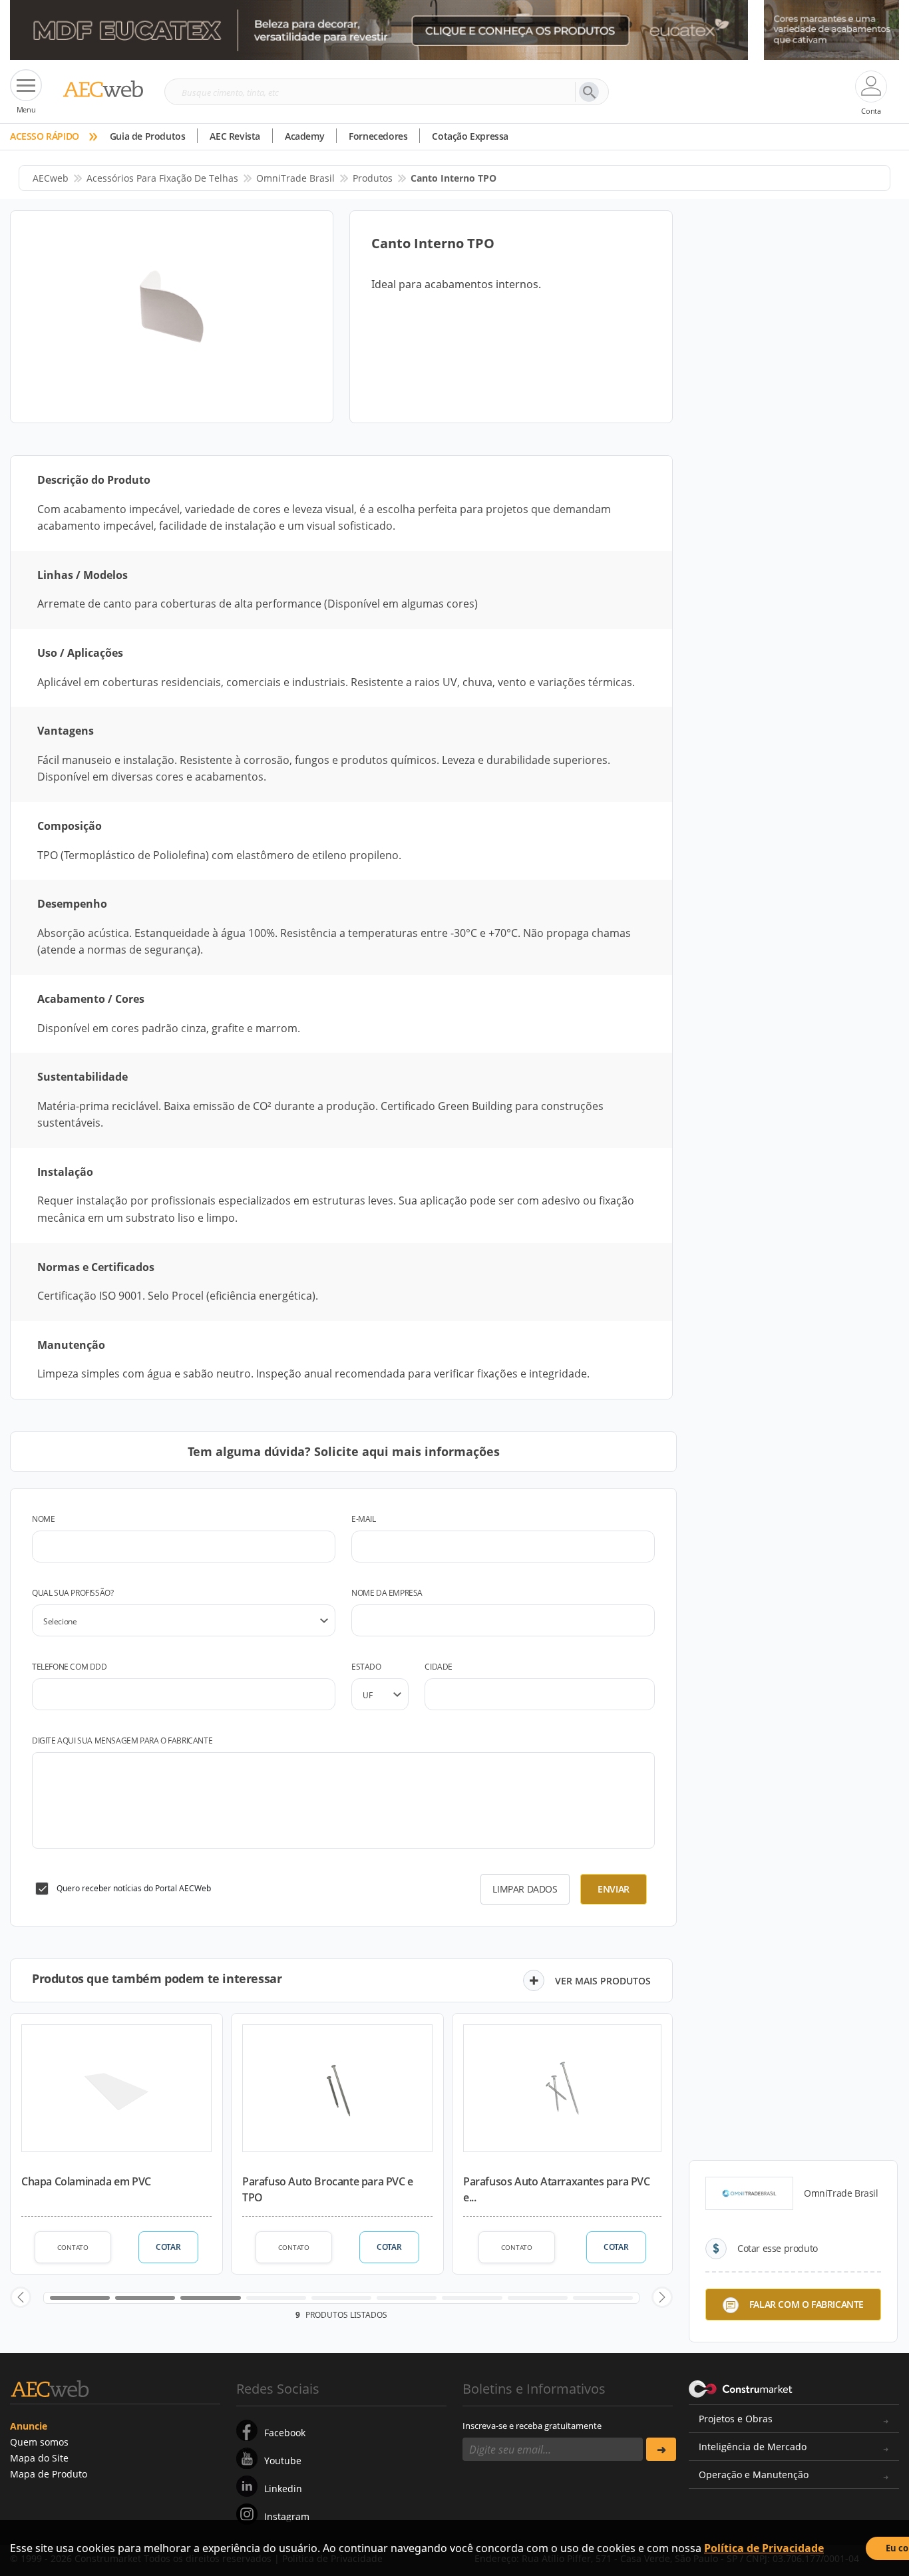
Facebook (285, 2433)
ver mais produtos (603, 1981)
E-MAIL (364, 1519)
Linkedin (283, 2488)
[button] (21, 2297)
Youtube (283, 2461)
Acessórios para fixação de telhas (162, 178)
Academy (304, 136)
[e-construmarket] (741, 2388)
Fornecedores (378, 136)
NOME (43, 1519)
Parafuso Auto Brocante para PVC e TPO (328, 2189)
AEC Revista (235, 136)
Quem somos (39, 2442)
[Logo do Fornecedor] (749, 2193)
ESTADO (366, 1667)
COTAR (168, 2247)
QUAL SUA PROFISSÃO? (73, 1593)
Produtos (373, 178)
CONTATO (73, 2247)
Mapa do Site (39, 2458)
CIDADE (439, 1667)
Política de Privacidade (764, 2548)
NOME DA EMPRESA (387, 1593)
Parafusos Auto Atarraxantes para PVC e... (557, 2189)
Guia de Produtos (148, 136)
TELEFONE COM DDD (70, 1667)
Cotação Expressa (470, 136)
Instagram (287, 2516)
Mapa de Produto (49, 2474)
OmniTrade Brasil (295, 178)
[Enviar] (661, 2449)
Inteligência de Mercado (753, 2447)
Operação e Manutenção (754, 2475)
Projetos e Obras (736, 2419)
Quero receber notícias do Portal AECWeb (134, 1888)
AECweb (51, 178)
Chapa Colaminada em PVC (86, 2181)
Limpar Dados (525, 1889)
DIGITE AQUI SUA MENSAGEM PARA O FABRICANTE (122, 1741)
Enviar (614, 1889)
